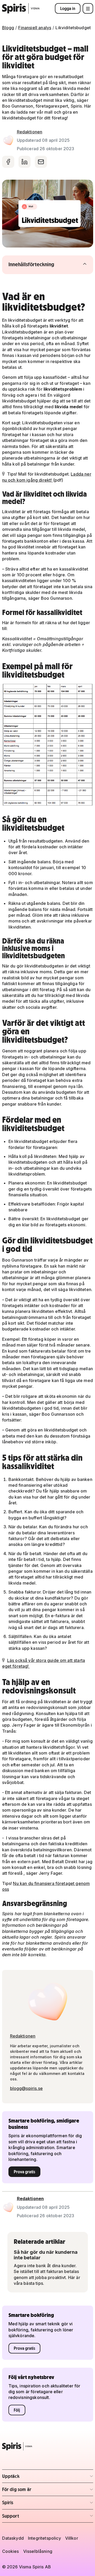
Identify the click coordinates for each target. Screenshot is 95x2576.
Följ (17, 2410)
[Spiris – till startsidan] (48, 2446)
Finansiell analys (35, 28)
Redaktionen (30, 132)
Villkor (72, 2538)
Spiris (33, 2504)
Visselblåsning (38, 2551)
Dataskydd (13, 2538)
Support (33, 2517)
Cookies (11, 2551)
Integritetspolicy (44, 2538)
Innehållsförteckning (42, 264)
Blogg (8, 28)
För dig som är (33, 2491)
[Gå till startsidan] (21, 8)
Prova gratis (24, 2172)
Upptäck (33, 2478)
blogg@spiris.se (26, 2088)
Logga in (68, 8)
